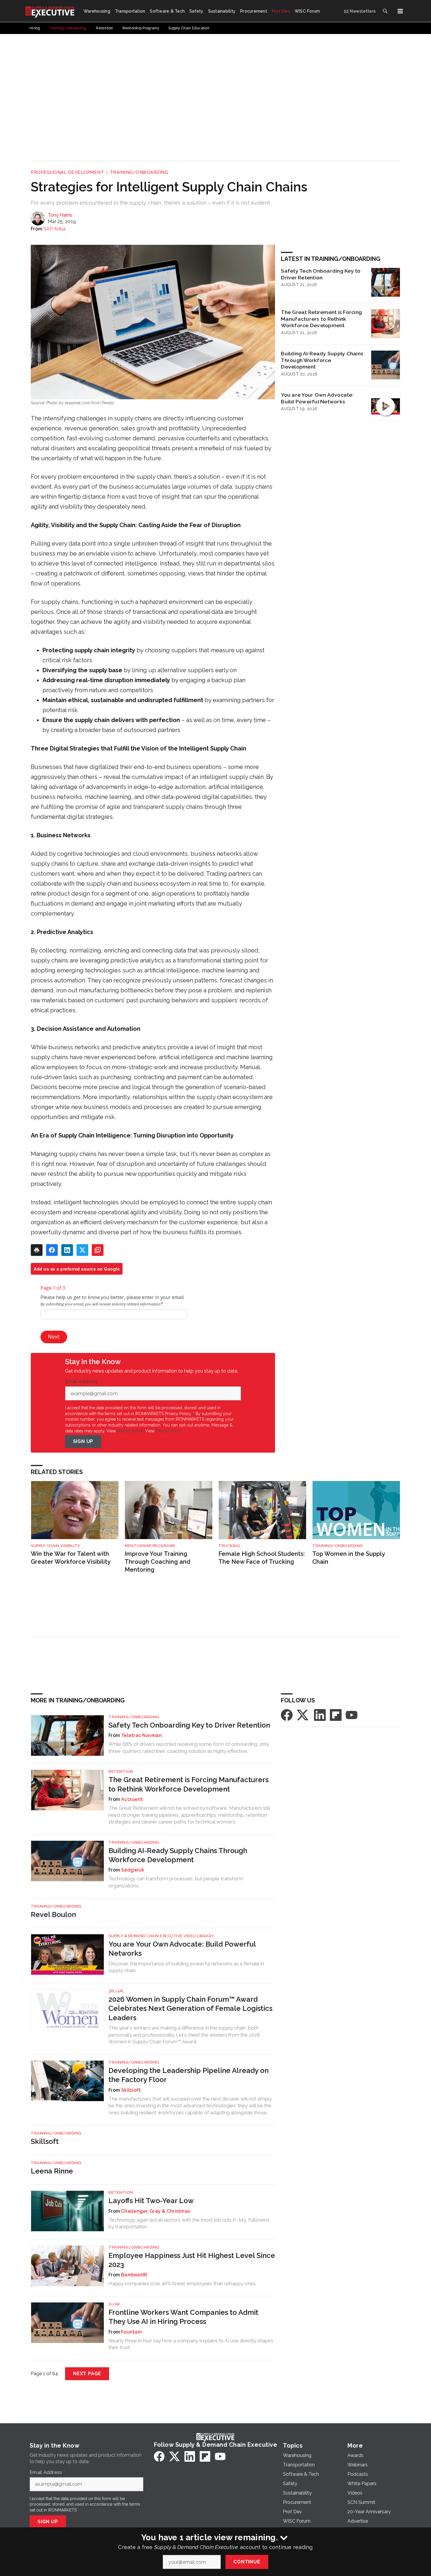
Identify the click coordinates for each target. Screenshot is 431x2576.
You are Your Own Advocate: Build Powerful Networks (317, 398)
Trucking (229, 1546)
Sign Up (83, 1441)
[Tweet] (82, 1250)
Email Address (83, 1382)
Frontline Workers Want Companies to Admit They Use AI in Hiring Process (183, 2317)
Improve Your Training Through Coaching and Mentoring (157, 1562)
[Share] (52, 1250)
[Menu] (400, 11)
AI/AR (114, 2304)
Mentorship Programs (150, 1546)
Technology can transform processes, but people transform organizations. (176, 1882)
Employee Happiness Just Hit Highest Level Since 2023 (192, 2260)
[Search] (385, 11)
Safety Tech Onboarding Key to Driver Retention (321, 274)
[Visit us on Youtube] (352, 1715)
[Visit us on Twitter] (303, 1715)
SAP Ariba (54, 229)
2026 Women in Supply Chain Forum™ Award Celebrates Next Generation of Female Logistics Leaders (190, 2008)
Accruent (132, 1799)
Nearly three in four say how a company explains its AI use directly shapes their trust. (191, 2344)
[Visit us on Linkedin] (320, 1715)
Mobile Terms (130, 1431)
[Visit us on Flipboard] (336, 1715)
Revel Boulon (53, 1914)
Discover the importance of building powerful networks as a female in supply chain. (186, 1967)
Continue (247, 2562)
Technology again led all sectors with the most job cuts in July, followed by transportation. (189, 2223)
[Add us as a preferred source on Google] (98, 1250)
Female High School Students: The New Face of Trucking (262, 1558)
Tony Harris (60, 215)
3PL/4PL (116, 1991)
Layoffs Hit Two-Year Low (151, 2201)
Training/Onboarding (139, 172)
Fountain (131, 2332)
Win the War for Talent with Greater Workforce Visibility (71, 1558)
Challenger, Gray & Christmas (156, 2211)
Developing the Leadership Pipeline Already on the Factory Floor (189, 2075)
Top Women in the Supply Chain (348, 1558)
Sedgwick (133, 1870)
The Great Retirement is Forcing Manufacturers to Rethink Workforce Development (321, 319)
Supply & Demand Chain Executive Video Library (161, 1936)
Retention (121, 1771)
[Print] (37, 1250)
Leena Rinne (52, 2171)
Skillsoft (131, 2090)
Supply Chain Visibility (56, 1546)
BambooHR (134, 2275)
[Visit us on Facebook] (287, 1715)
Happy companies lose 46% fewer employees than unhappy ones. (183, 2283)
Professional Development (67, 172)
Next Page (87, 2374)
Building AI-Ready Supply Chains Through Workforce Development (322, 360)
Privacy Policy (169, 1431)
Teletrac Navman (141, 1735)
